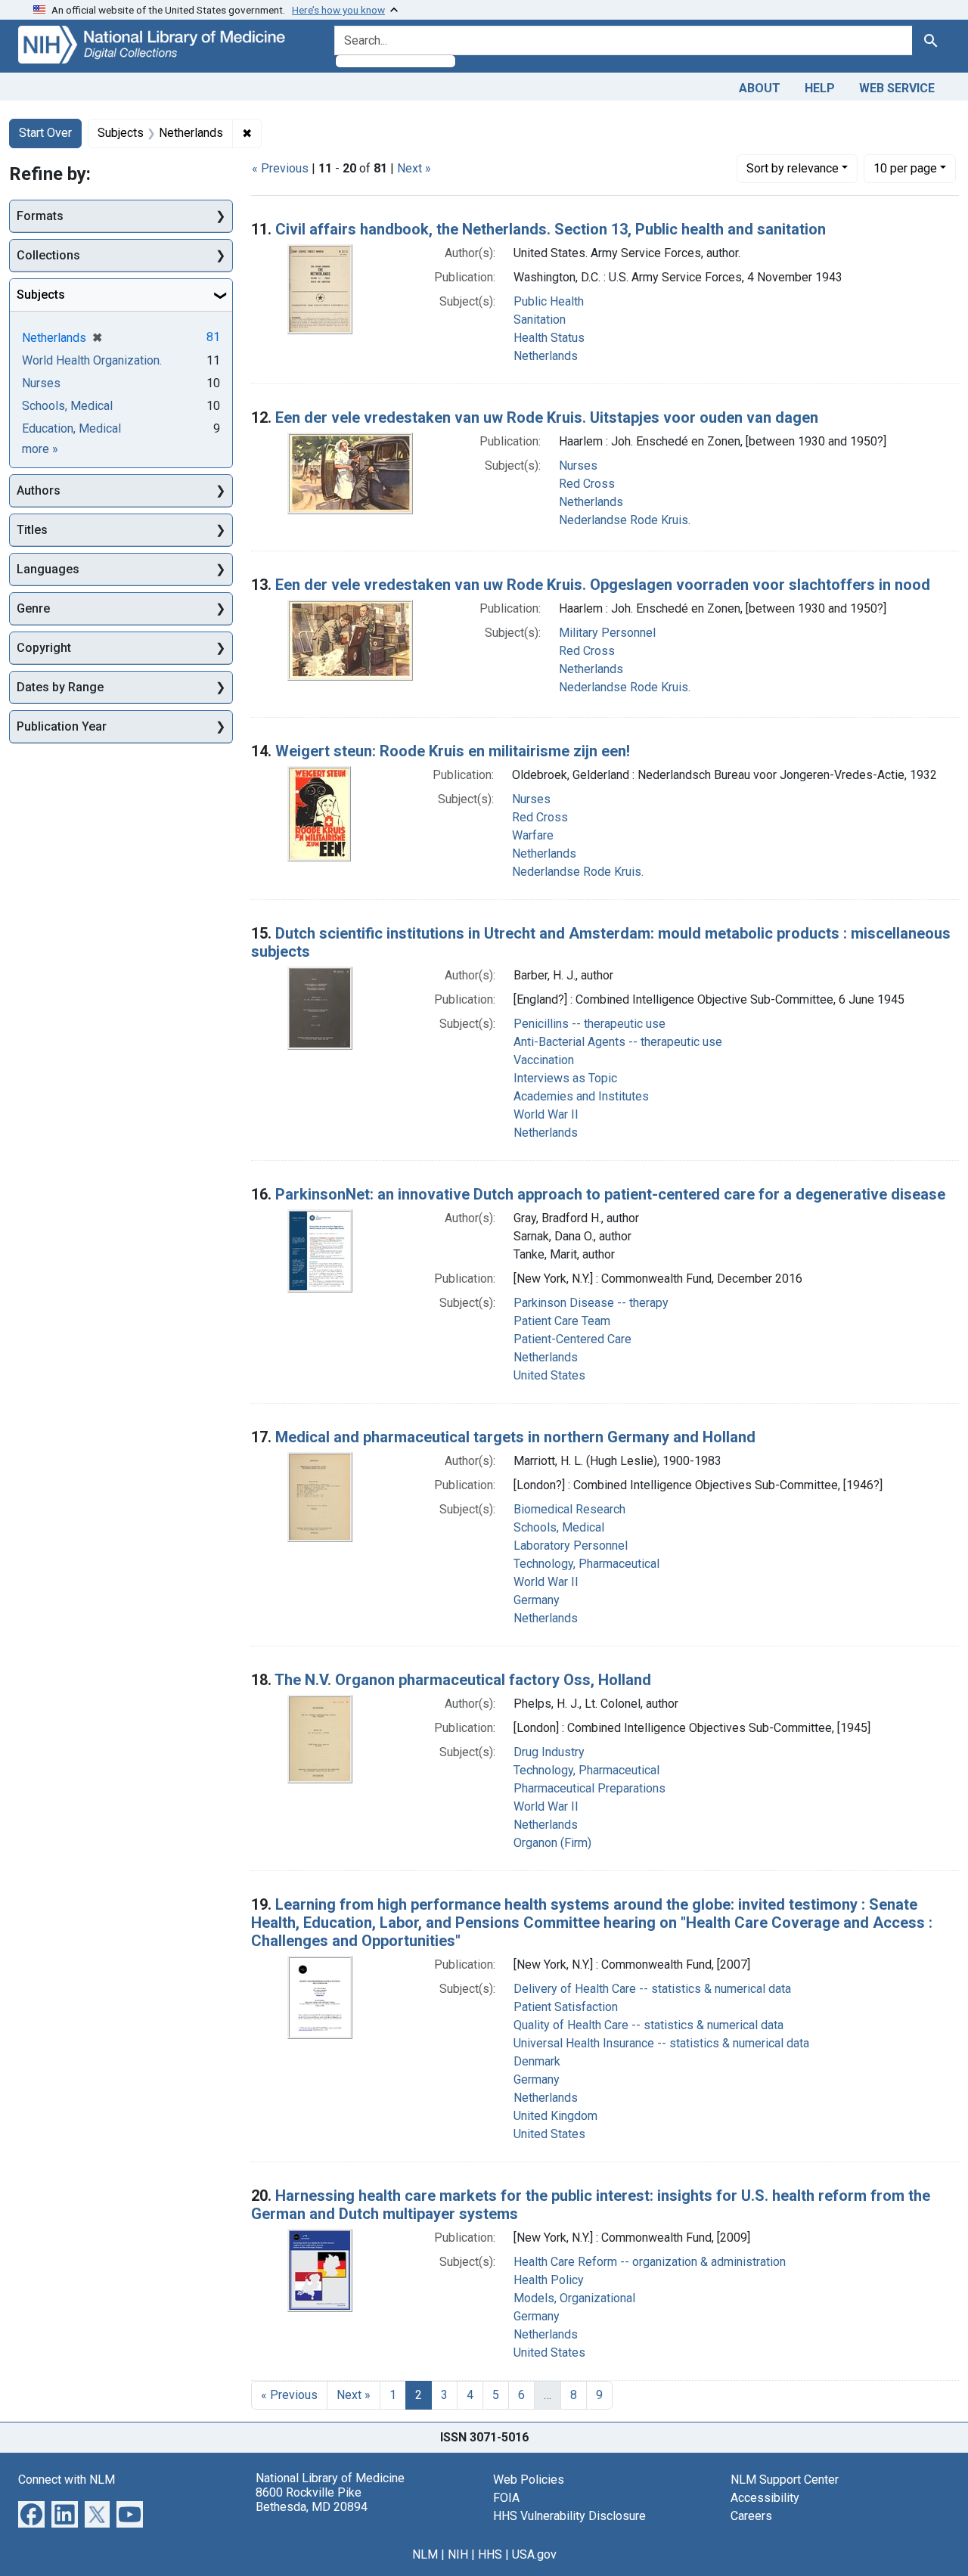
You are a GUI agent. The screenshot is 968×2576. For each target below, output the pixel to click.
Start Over (45, 133)
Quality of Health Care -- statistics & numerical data (648, 2025)
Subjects (41, 295)
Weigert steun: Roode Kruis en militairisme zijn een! (453, 751)
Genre (33, 608)
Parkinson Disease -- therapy (591, 1303)
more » (40, 449)
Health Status (549, 338)
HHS (490, 2554)
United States (549, 1375)
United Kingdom (555, 2116)
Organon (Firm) (552, 1843)
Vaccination (544, 1060)
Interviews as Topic (565, 1078)
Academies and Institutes (581, 1096)
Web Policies (529, 2480)
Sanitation (540, 320)
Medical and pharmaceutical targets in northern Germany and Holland (515, 1437)
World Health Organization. (92, 360)
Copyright (44, 648)
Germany (537, 1600)
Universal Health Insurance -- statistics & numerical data (661, 2043)
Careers (751, 2516)
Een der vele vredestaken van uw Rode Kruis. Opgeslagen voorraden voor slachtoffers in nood (603, 585)
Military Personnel (607, 633)
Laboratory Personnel (571, 1546)
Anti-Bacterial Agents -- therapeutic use (618, 1042)
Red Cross (587, 484)
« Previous (280, 168)
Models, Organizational (574, 2298)
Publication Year (62, 726)
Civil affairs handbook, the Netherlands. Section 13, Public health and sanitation (551, 229)
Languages (48, 569)
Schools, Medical (559, 1527)
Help (820, 88)
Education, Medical (71, 428)
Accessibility (765, 2498)
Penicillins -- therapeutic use (589, 1024)
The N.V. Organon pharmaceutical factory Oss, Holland (463, 1680)
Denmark (537, 2061)
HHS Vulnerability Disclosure (569, 2516)
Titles (32, 530)
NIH (458, 2554)
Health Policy (549, 2280)
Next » (414, 168)
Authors (39, 490)
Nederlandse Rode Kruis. (625, 520)
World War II (546, 1114)
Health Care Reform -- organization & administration (650, 2262)
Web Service (897, 88)
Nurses (578, 466)
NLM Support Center (785, 2480)
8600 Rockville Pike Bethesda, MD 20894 (312, 2500)
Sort (793, 168)
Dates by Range (60, 687)
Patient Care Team (562, 1321)
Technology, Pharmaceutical (586, 1564)
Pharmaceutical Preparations (589, 1788)
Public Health (549, 301)
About (760, 88)
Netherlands (546, 356)
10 (905, 168)
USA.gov (534, 2554)
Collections (48, 255)
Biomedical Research (569, 1509)
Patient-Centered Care (572, 1339)
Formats (40, 216)
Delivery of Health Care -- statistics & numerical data (652, 1989)
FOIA (506, 2498)
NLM (425, 2554)
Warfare (533, 835)
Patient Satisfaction (566, 2007)
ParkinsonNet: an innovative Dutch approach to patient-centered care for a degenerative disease (610, 1194)
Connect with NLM (67, 2480)
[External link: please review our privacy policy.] (31, 2513)
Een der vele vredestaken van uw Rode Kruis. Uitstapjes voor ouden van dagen (547, 417)
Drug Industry (549, 1752)
